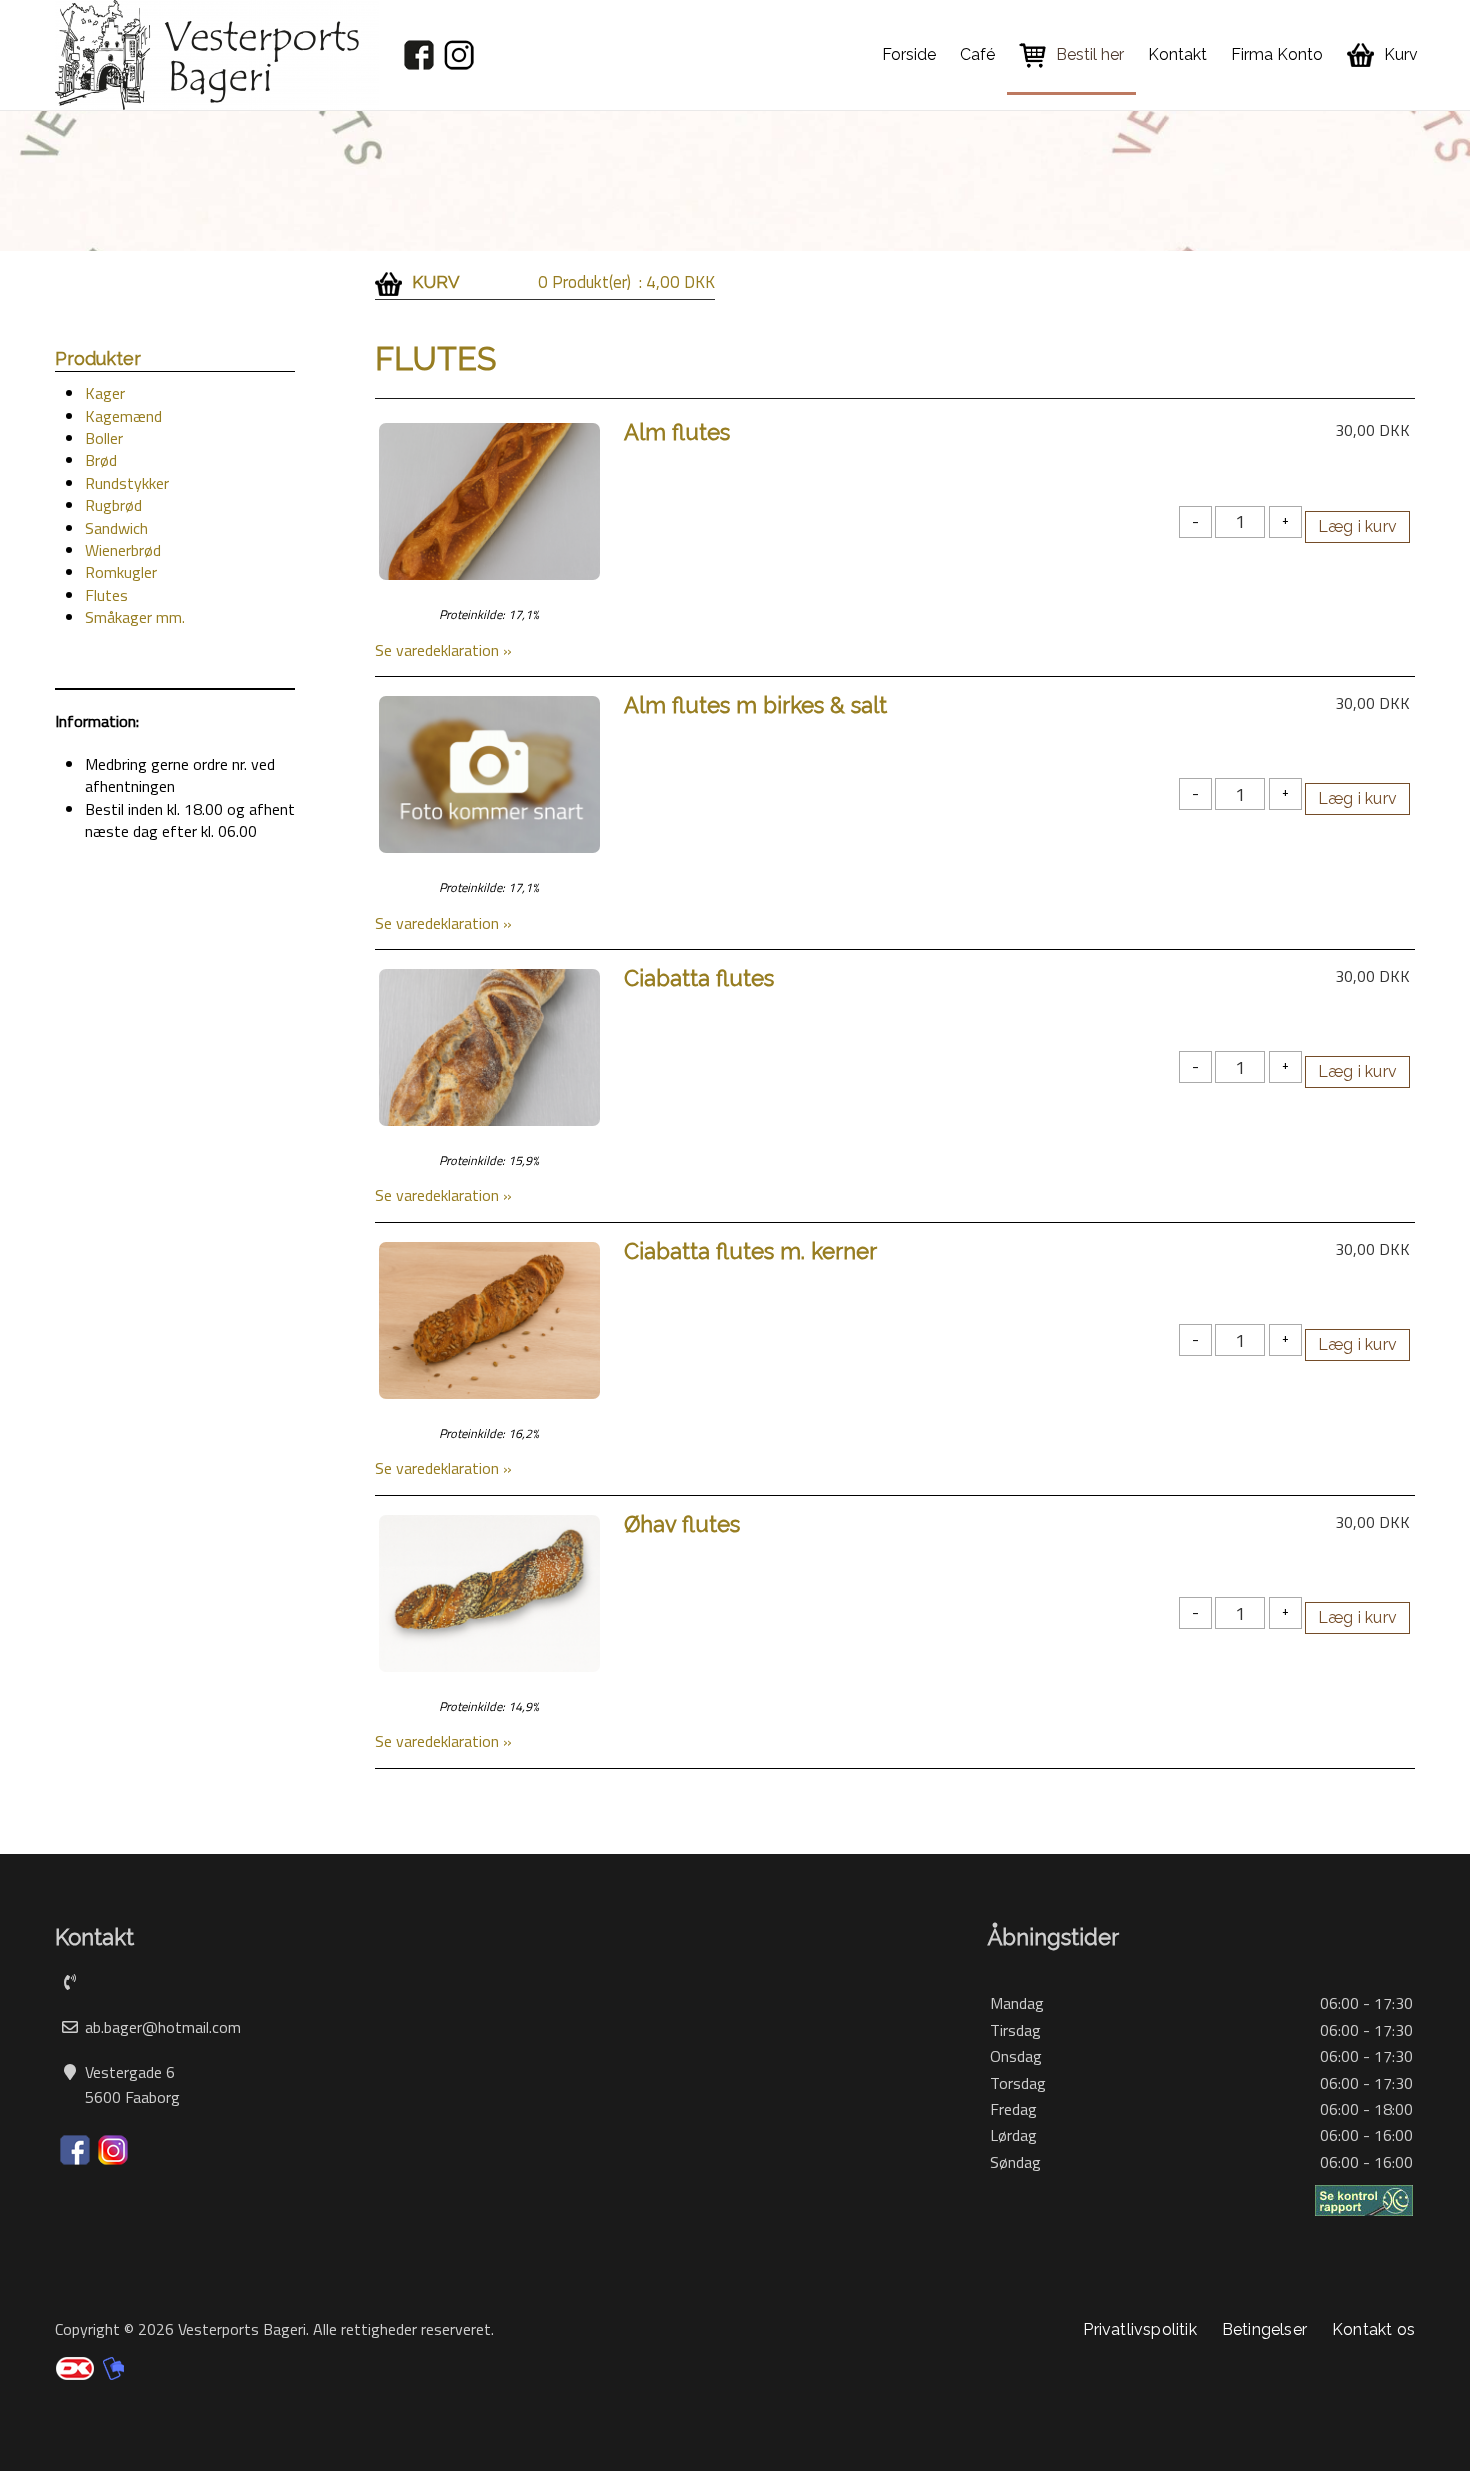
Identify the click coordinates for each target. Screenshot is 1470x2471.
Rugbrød (113, 505)
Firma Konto (1277, 54)
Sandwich (116, 528)
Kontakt (1177, 54)
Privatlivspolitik (1139, 2329)
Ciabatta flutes (699, 978)
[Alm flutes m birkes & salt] (489, 773)
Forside (909, 54)
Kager (105, 393)
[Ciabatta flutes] (489, 1045)
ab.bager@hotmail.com (163, 2027)
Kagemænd (123, 416)
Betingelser (1264, 2329)
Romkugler (121, 572)
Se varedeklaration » (443, 650)
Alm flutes (677, 432)
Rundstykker (127, 483)
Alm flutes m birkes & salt (755, 705)
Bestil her (1090, 54)
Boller (104, 438)
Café (977, 54)
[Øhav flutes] (489, 1591)
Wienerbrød (123, 550)
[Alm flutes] (489, 500)
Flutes (106, 595)
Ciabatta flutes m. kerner (750, 1251)
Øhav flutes (682, 1524)
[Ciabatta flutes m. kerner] (489, 1318)
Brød (101, 460)
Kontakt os (1373, 2329)
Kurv (1401, 54)
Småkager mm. (135, 617)
